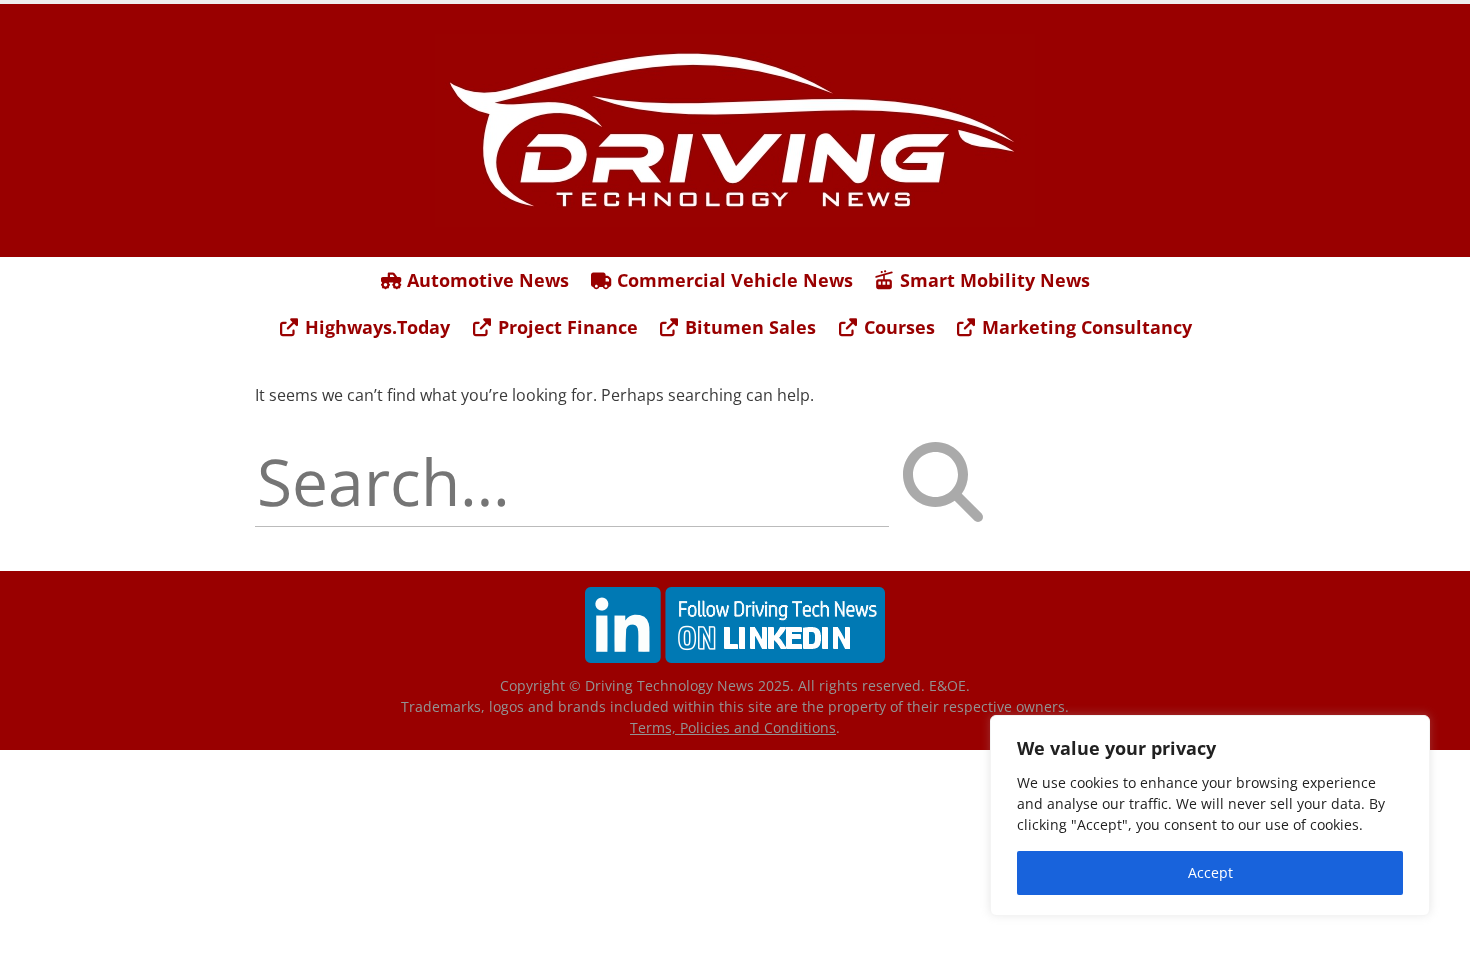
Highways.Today (375, 327)
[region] (1210, 815)
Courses (897, 327)
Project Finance (565, 327)
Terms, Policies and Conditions (733, 727)
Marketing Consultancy (1084, 327)
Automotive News (485, 280)
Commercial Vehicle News (732, 280)
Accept (1210, 872)
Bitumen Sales (748, 327)
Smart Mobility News (992, 280)
